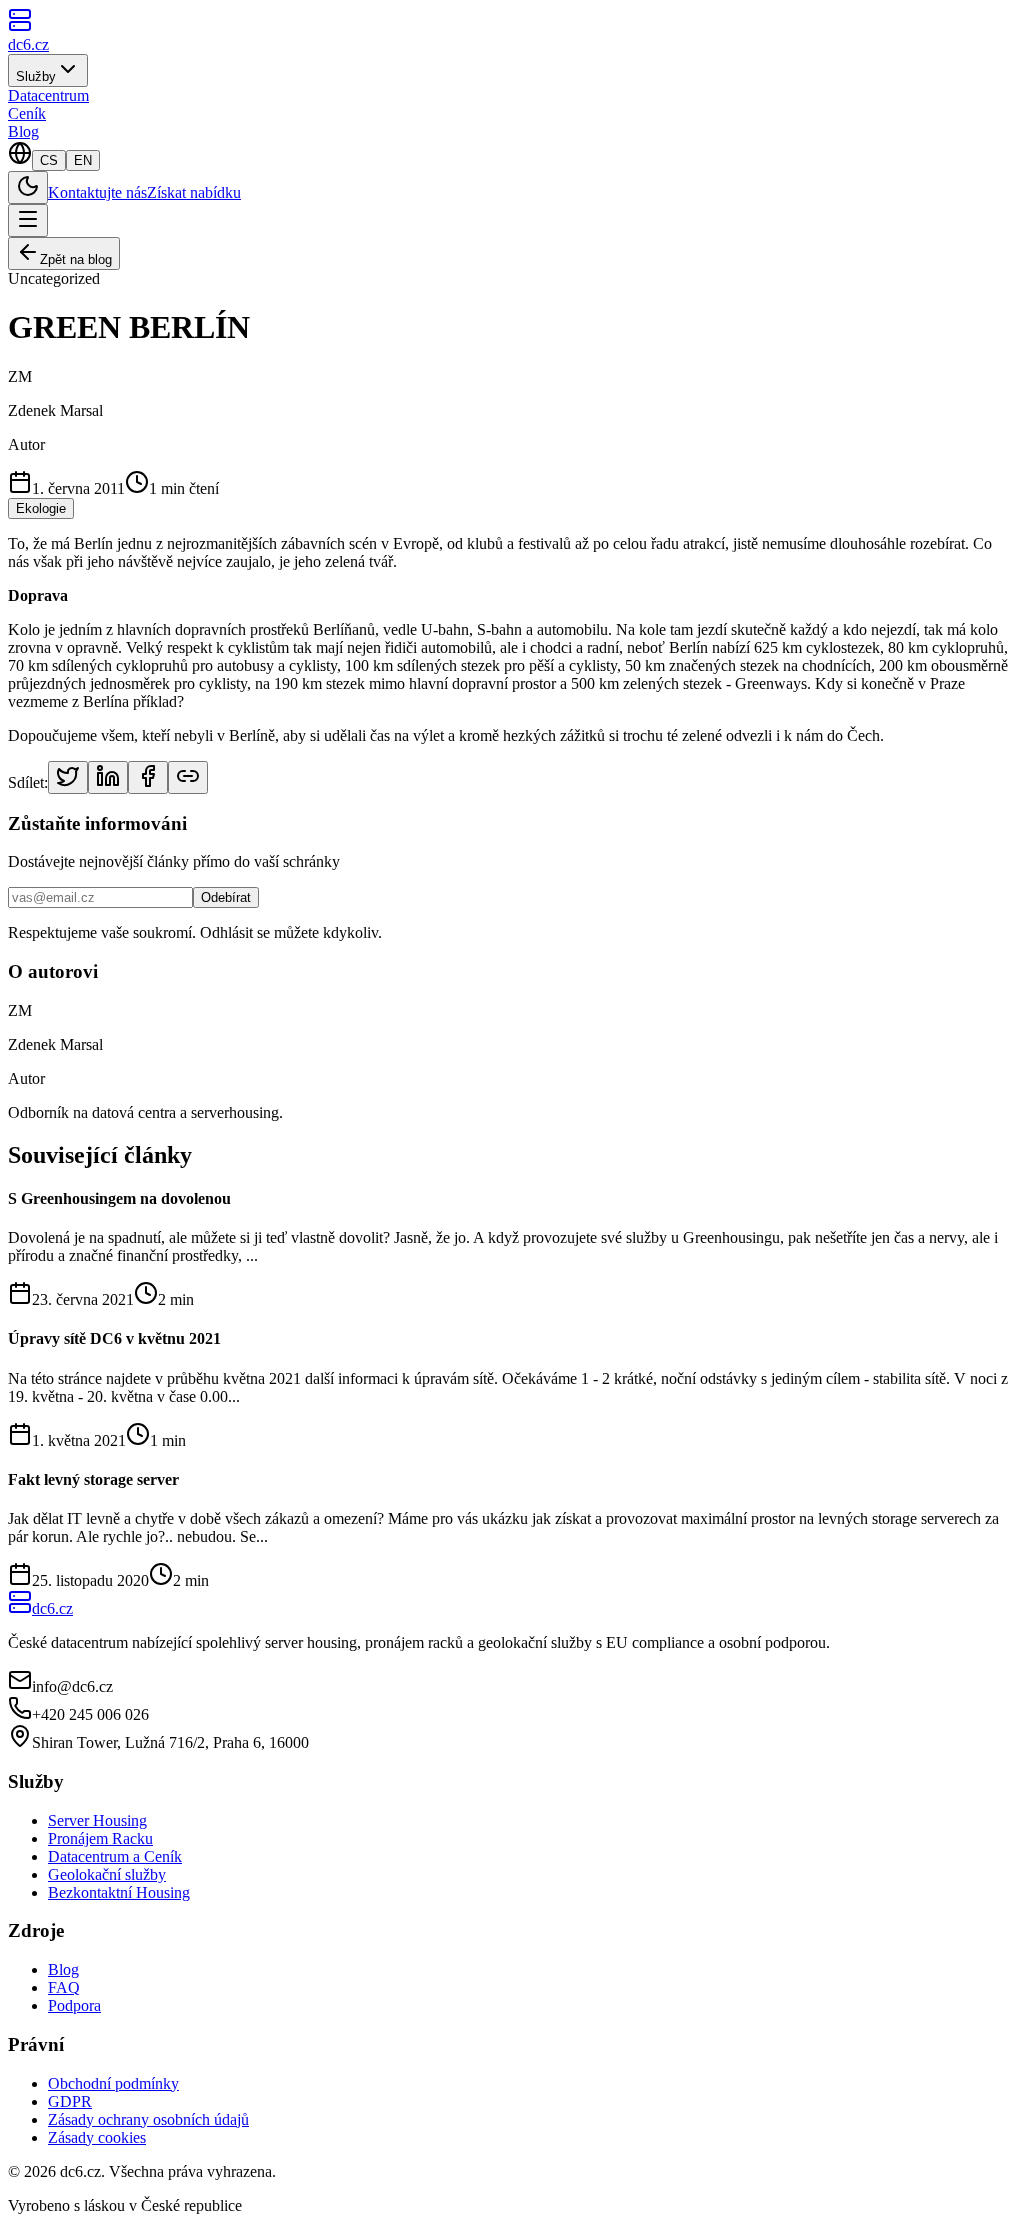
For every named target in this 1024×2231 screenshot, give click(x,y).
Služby (36, 76)
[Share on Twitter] (68, 777)
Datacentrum (48, 95)
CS (49, 160)
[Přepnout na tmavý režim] (28, 187)
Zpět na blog (76, 259)
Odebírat (226, 897)
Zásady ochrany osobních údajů (148, 2119)
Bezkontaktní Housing (119, 1892)
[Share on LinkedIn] (108, 777)
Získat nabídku (194, 192)
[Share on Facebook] (148, 777)
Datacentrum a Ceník (115, 1856)
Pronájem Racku (100, 1838)
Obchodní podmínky (113, 2083)
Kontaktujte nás (97, 192)
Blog (23, 131)
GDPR (70, 2101)
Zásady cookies (97, 2137)
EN (83, 160)
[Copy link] (188, 777)
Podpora (74, 2005)
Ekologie (41, 508)
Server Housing (97, 1820)
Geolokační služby (107, 1874)
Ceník (27, 113)
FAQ (64, 1987)
